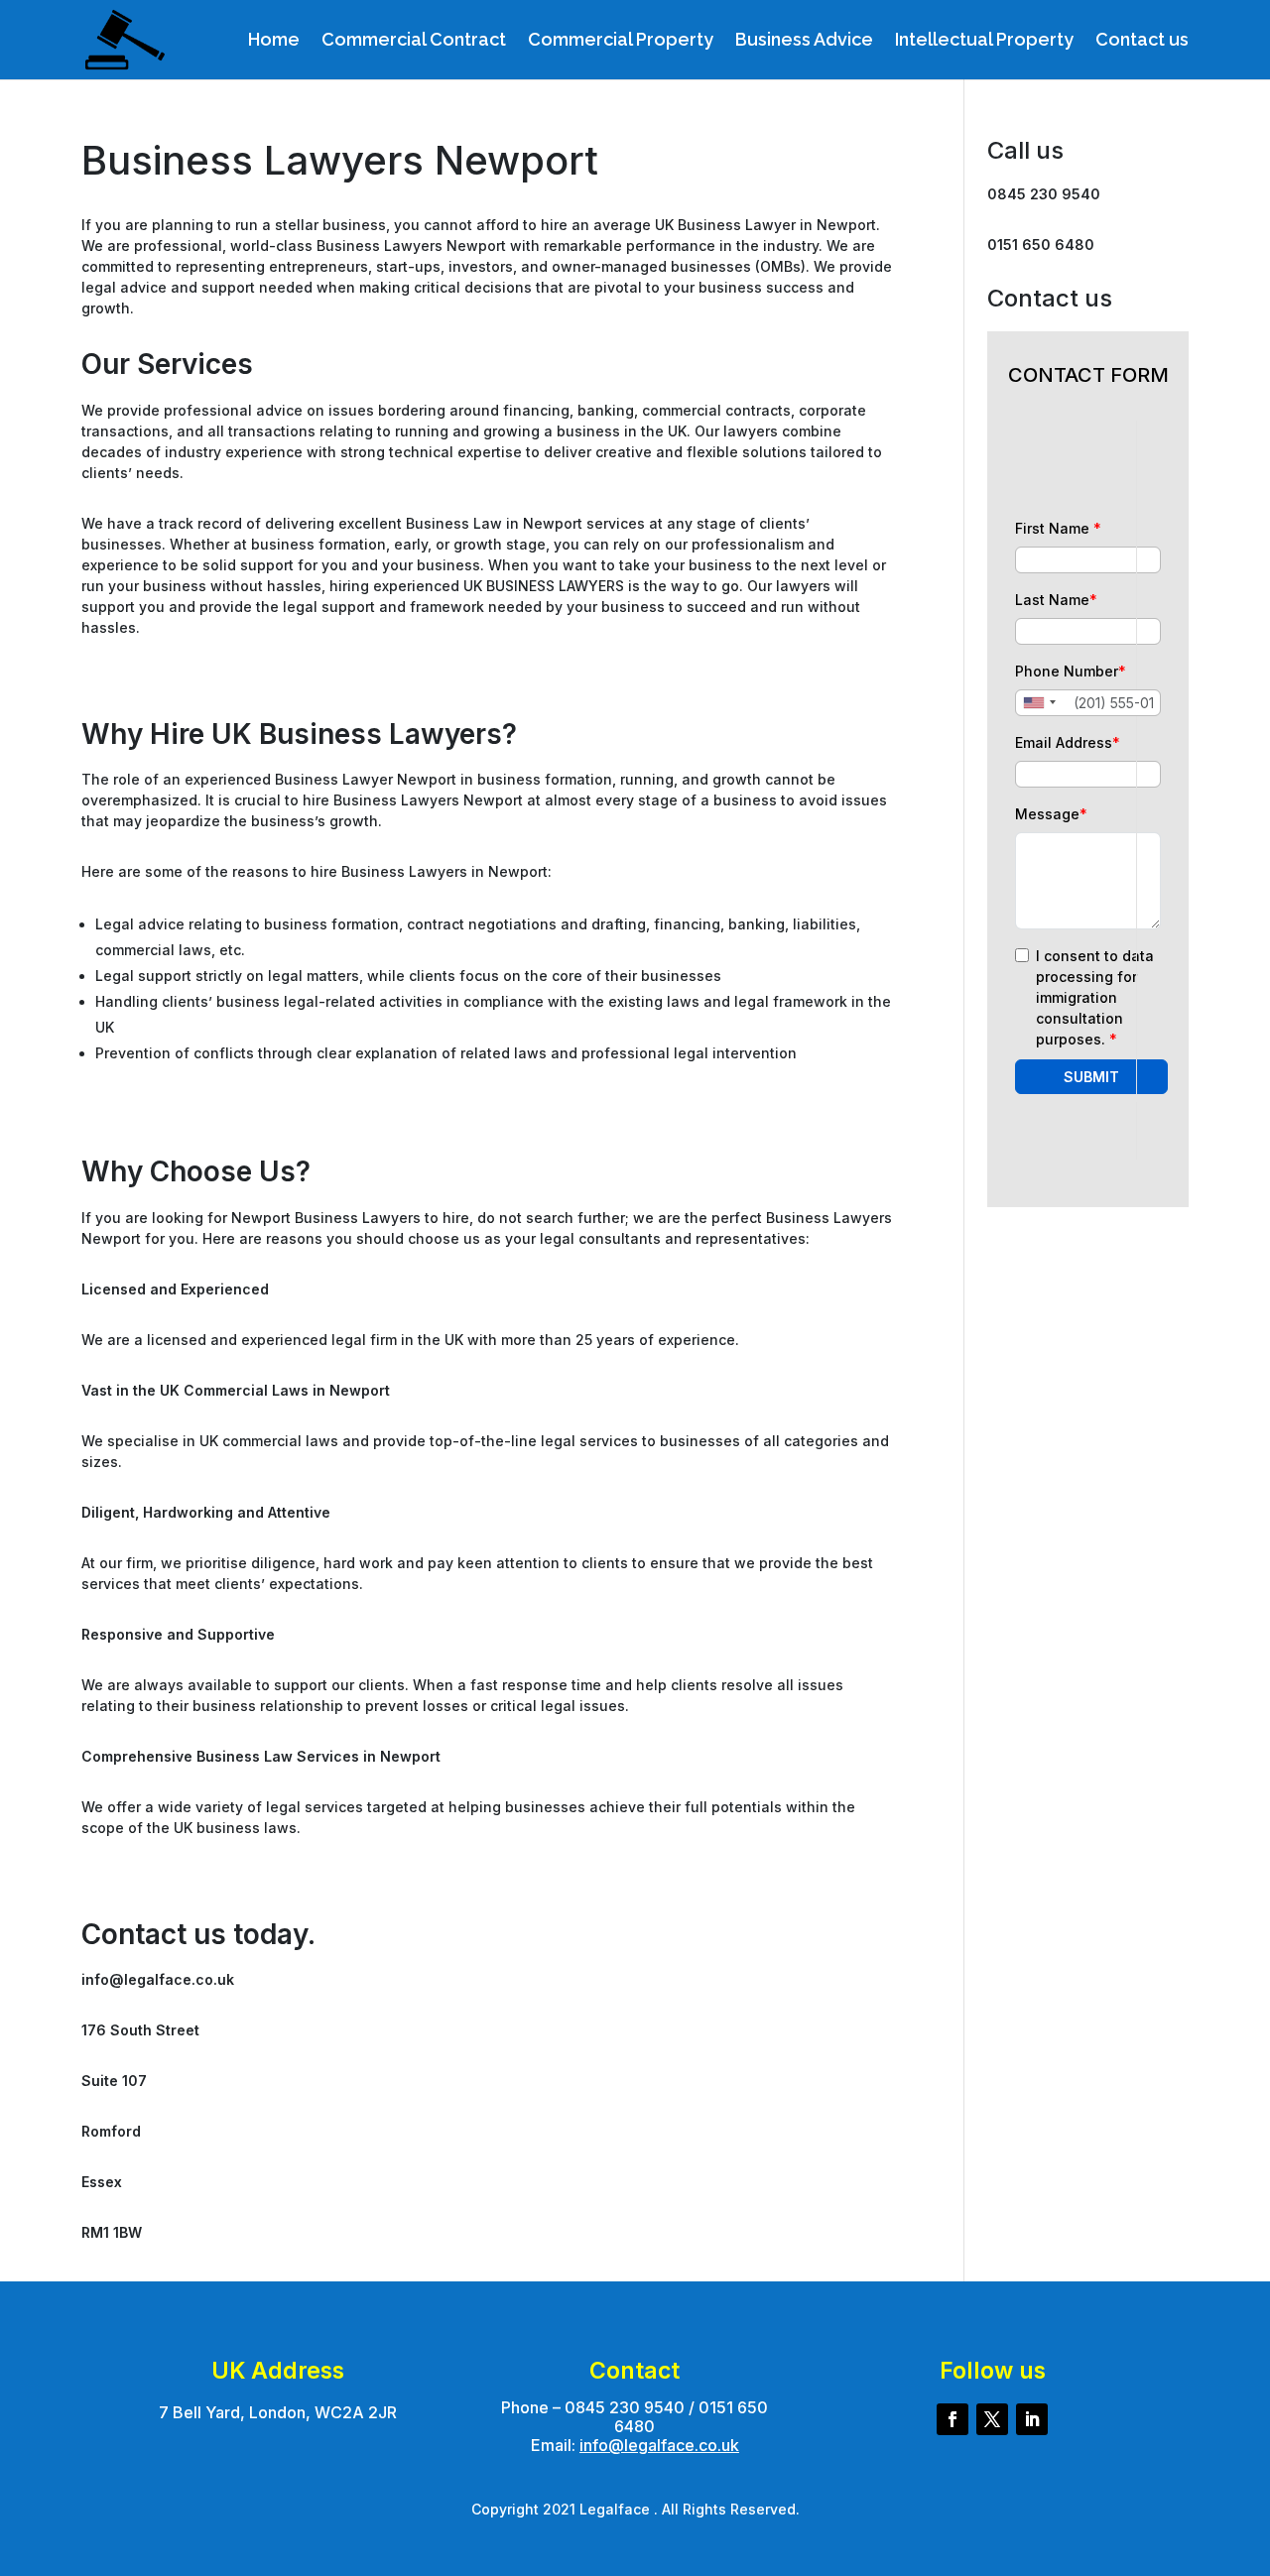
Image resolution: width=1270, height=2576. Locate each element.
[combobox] (1039, 703)
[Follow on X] (992, 2419)
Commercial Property (621, 41)
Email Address (1068, 742)
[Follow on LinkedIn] (1032, 2419)
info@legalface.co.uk (659, 2445)
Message (1051, 814)
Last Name (1056, 600)
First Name (1058, 528)
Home (274, 41)
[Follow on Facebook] (952, 2419)
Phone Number (1071, 671)
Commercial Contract (414, 41)
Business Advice (804, 41)
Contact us (1142, 41)
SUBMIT (1091, 1077)
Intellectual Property (984, 41)
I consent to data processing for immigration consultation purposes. (1095, 997)
